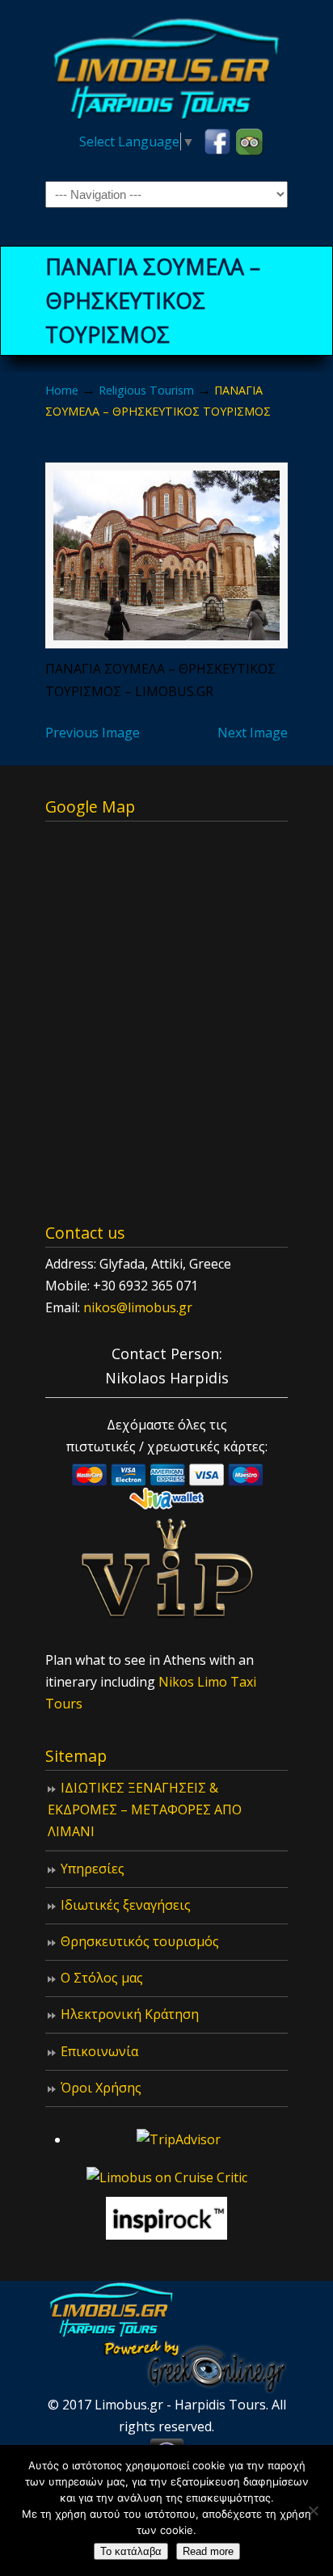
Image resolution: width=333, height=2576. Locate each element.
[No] (313, 2511)
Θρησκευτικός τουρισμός (140, 1941)
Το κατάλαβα (131, 2551)
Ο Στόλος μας (102, 1978)
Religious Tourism (146, 390)
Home (62, 390)
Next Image (253, 733)
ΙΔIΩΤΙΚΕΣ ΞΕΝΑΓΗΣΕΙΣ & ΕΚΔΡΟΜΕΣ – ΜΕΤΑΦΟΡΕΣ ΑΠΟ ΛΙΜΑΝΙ (145, 1810)
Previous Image (93, 733)
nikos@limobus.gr (138, 1307)
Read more (208, 2551)
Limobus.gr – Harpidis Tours (166, 65)
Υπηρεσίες (93, 1869)
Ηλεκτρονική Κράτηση (130, 2014)
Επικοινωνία (99, 2051)
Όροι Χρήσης (101, 2088)
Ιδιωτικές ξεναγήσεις (126, 1905)
